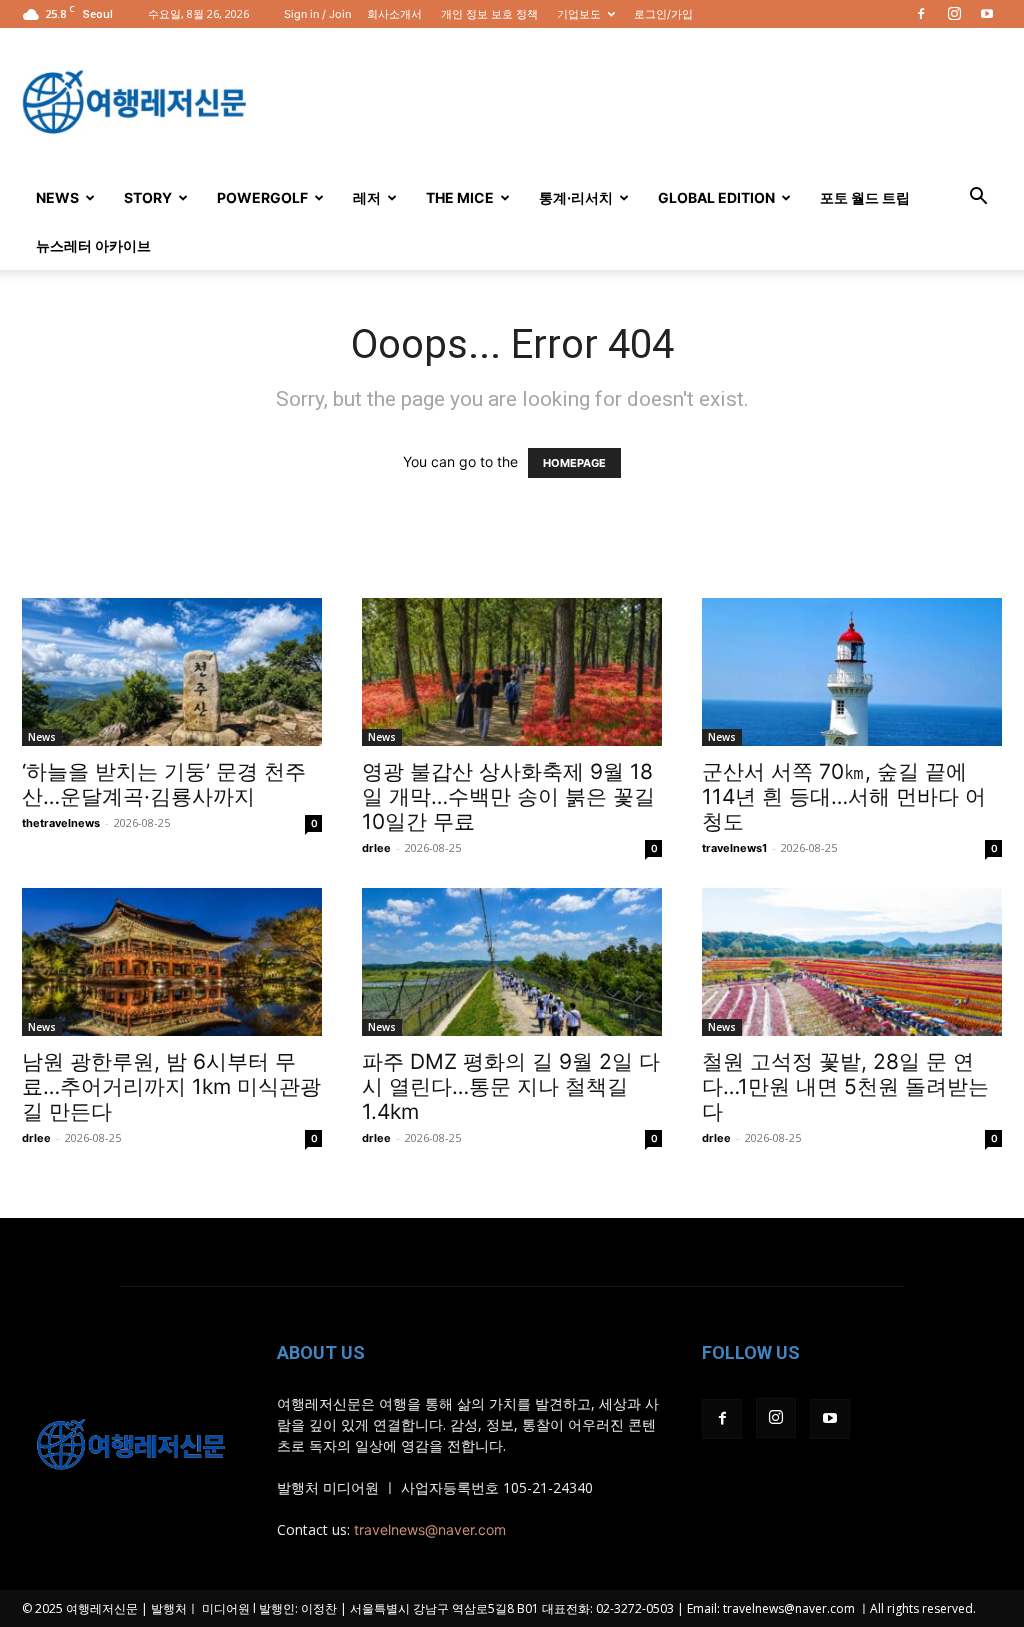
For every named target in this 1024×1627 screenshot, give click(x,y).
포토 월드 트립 (865, 197)
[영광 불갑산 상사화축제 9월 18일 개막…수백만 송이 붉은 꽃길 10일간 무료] (512, 672)
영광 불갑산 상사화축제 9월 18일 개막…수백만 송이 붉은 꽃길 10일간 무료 (508, 796)
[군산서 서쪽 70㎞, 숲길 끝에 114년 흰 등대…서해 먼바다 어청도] (852, 672)
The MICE (460, 197)
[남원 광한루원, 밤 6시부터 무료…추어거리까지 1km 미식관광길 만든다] (172, 962)
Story (148, 197)
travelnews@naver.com (430, 1529)
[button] (978, 198)
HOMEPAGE (574, 463)
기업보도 (579, 14)
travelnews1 (734, 848)
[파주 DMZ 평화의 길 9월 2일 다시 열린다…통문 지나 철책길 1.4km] (512, 962)
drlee (376, 848)
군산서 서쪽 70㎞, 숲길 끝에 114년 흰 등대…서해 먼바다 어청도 (844, 796)
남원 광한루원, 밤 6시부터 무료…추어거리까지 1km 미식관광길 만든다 (171, 1086)
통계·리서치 (576, 197)
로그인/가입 (663, 14)
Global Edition (716, 197)
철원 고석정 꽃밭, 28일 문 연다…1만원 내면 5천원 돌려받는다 (845, 1086)
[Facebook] (921, 14)
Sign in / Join (317, 14)
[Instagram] (954, 14)
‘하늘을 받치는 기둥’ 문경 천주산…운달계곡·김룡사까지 (164, 784)
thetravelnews (61, 823)
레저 (367, 197)
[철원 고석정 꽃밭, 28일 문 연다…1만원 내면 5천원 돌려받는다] (852, 962)
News (57, 197)
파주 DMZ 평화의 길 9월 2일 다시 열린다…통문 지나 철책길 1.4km (511, 1086)
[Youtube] (987, 14)
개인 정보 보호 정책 (489, 14)
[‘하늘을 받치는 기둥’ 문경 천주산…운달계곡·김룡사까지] (172, 672)
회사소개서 (394, 14)
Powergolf (262, 197)
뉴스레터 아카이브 (93, 245)
